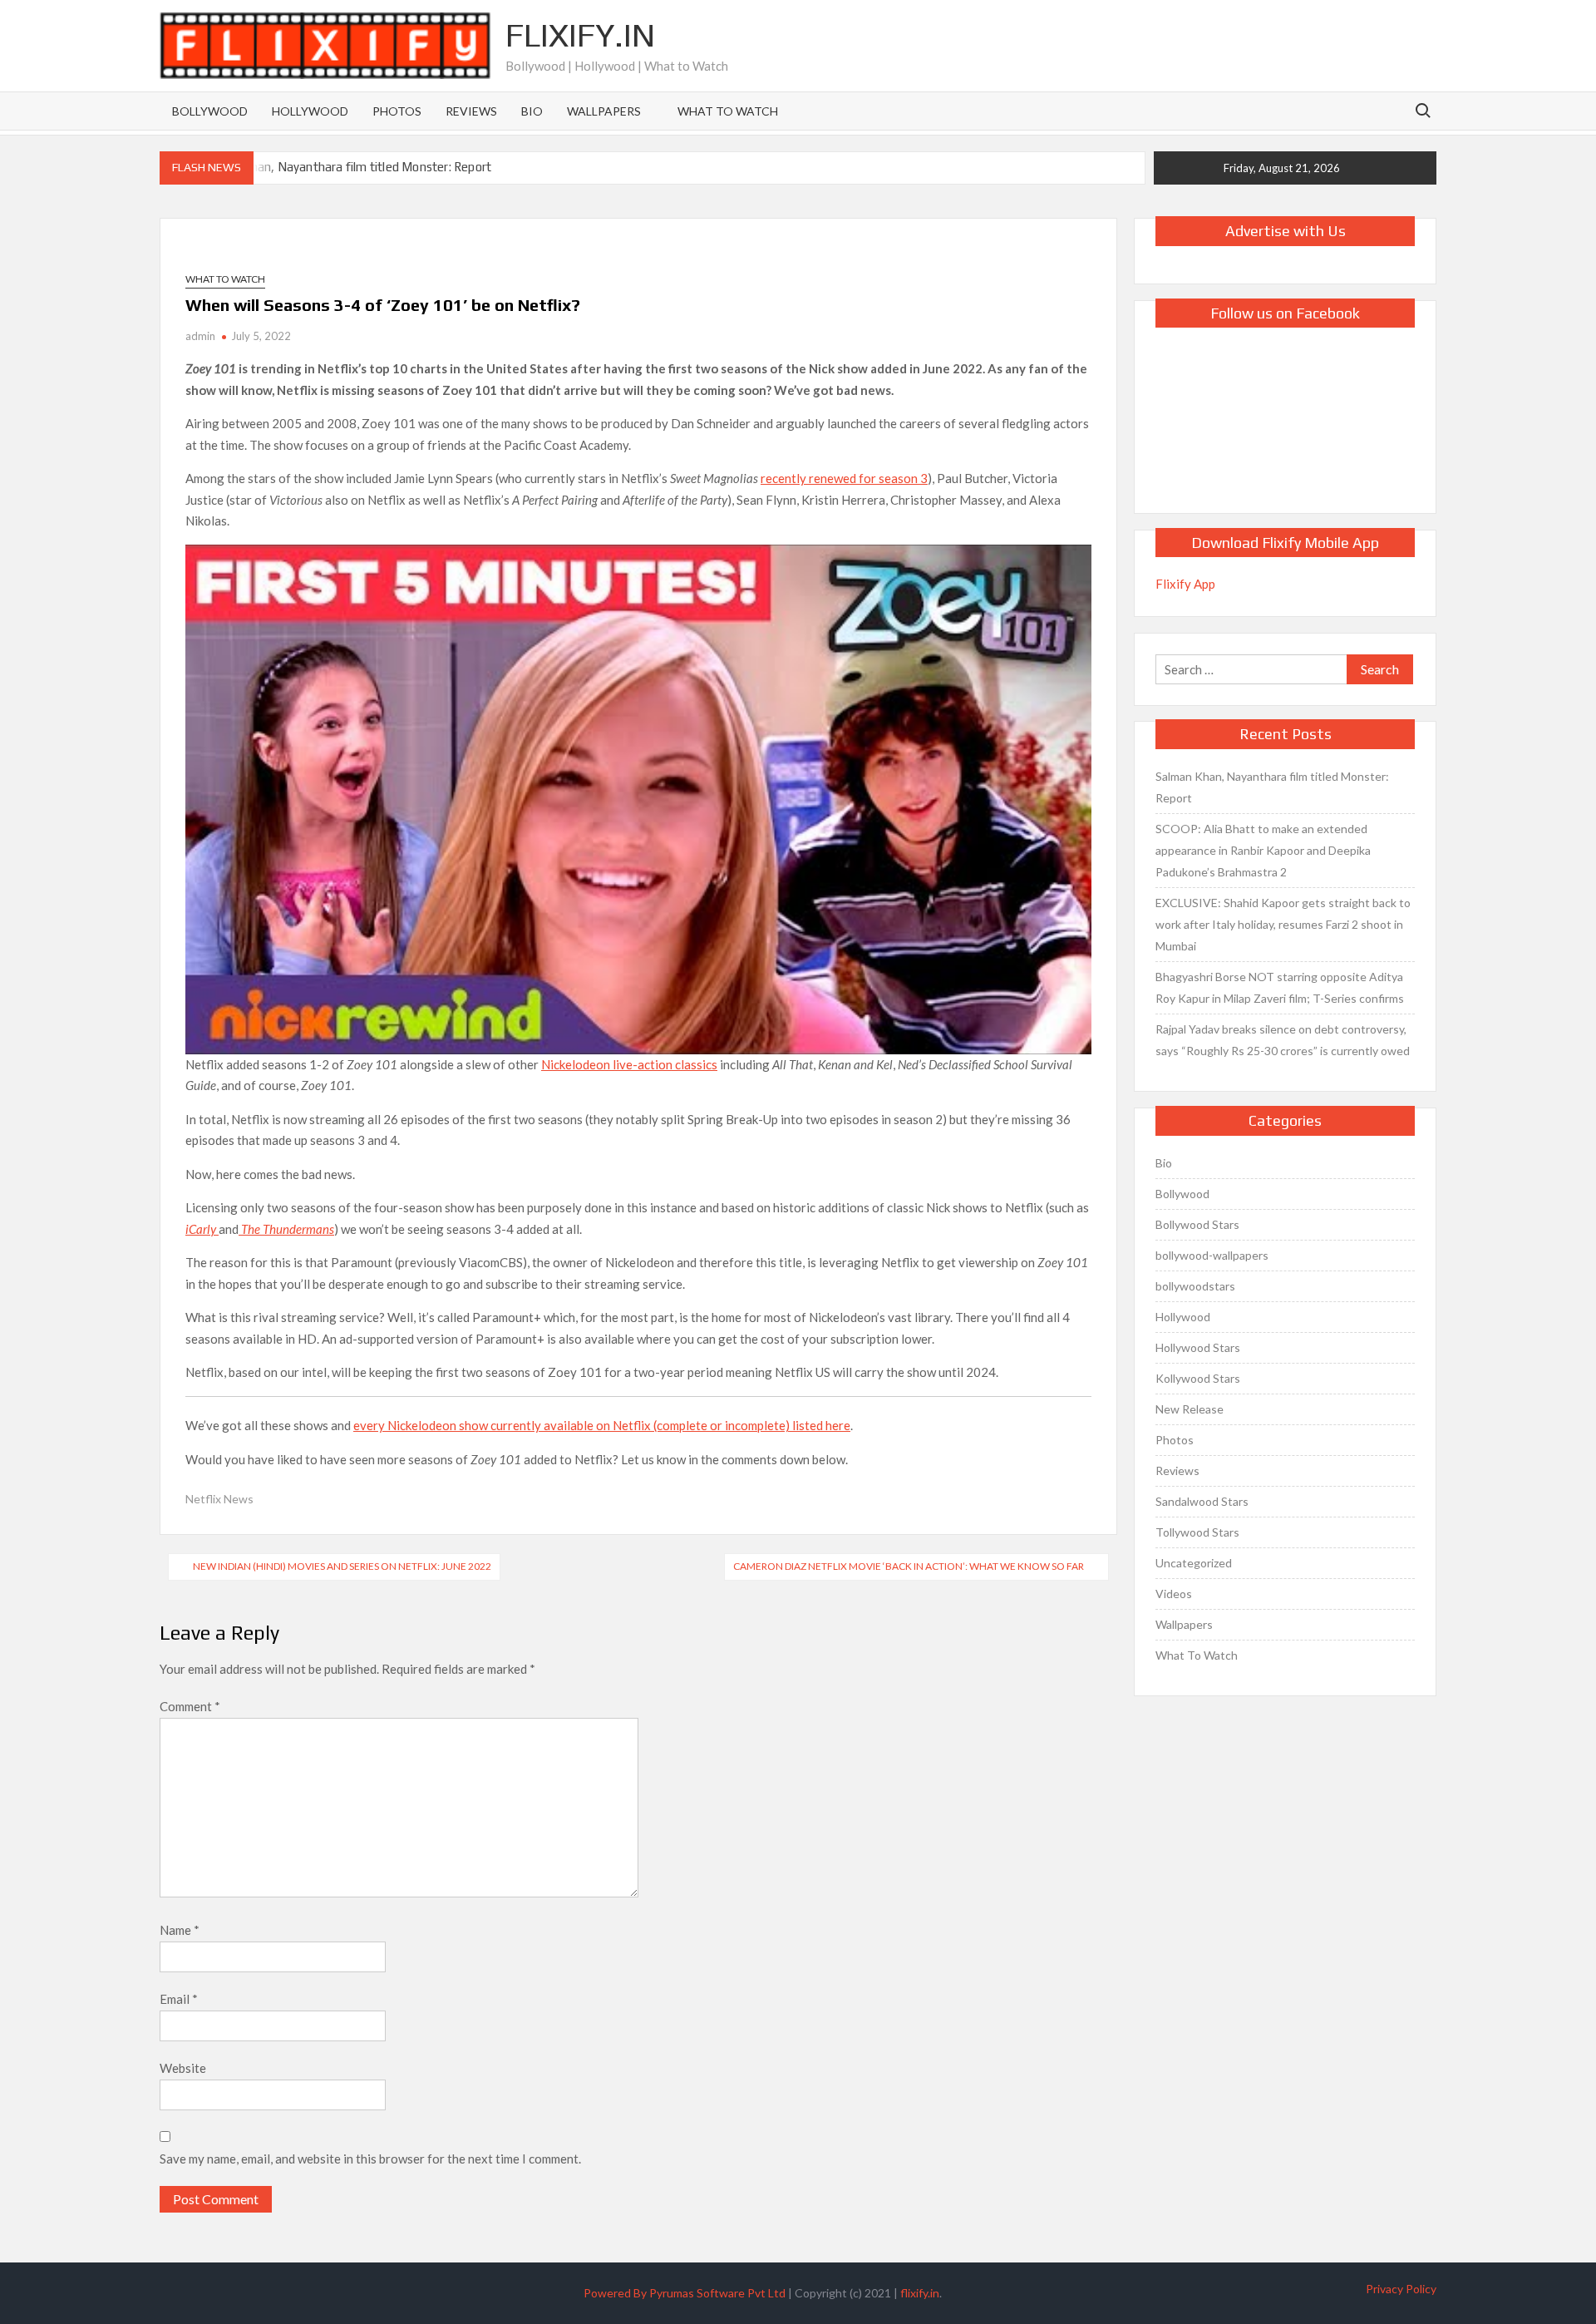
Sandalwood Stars (1202, 1501)
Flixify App (1185, 584)
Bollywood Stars (1197, 1224)
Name (180, 1930)
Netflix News (219, 1499)
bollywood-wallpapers (1212, 1255)
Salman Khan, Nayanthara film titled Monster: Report (345, 167)
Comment (190, 1706)
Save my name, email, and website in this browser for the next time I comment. (370, 2159)
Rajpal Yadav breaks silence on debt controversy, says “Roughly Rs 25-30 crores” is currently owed (1283, 1040)
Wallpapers (604, 111)
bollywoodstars (1195, 1286)
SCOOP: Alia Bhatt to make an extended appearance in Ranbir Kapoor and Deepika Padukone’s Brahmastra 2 (1263, 850)
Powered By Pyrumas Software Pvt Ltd (685, 2293)
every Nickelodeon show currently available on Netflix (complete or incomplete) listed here (602, 1425)
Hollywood (310, 111)
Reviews (471, 111)
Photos (397, 111)
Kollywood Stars (1198, 1378)
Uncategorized (1194, 1563)
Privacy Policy (1401, 2289)
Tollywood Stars (1197, 1532)
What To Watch (728, 111)
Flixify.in (580, 35)
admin (200, 336)
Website (183, 2068)
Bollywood (210, 111)
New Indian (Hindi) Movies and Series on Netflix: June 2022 (342, 1566)
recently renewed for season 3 (844, 478)
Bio (532, 111)
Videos (1174, 1594)
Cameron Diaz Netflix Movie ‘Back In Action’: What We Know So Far (909, 1566)
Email (179, 1999)
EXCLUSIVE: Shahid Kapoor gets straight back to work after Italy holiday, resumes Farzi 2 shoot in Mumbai (1283, 924)
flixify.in (920, 2293)
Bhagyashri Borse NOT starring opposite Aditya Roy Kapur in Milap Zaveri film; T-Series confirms (1280, 987)
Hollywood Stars (1198, 1347)
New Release (1190, 1409)
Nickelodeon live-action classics (629, 1064)
